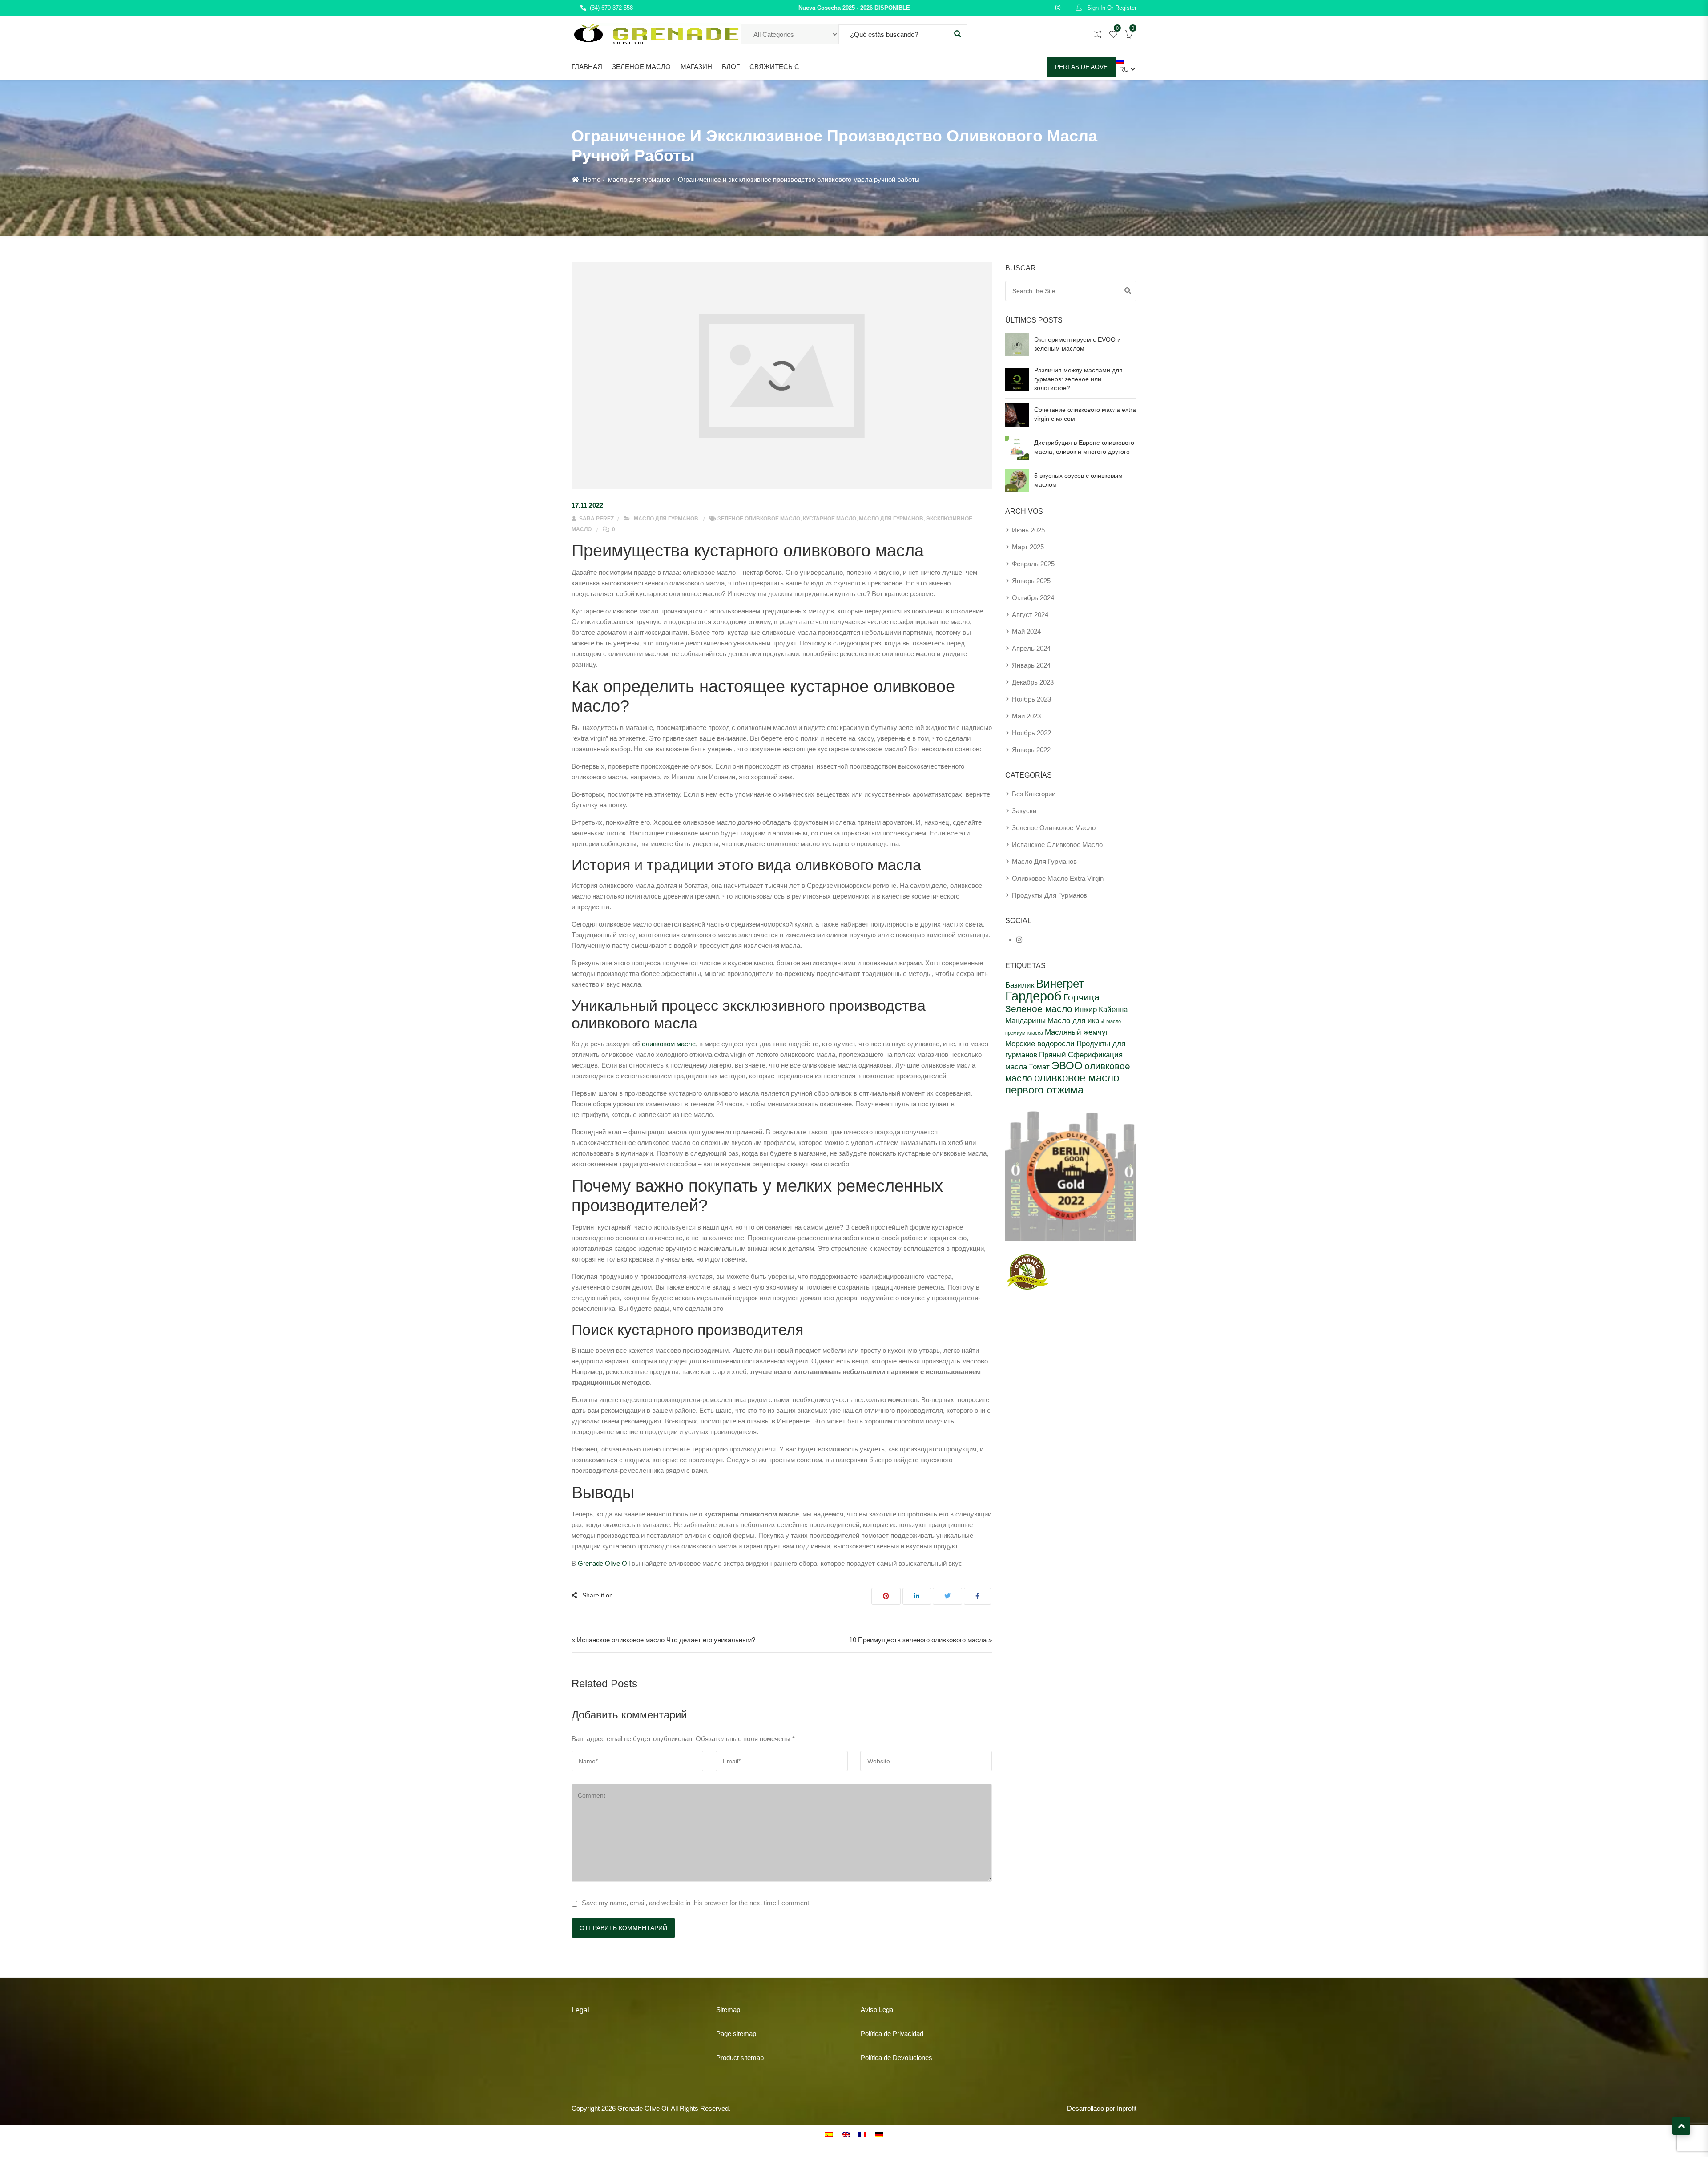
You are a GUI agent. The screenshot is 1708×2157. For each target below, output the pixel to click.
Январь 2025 (1031, 581)
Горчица (1082, 997)
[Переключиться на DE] (879, 2134)
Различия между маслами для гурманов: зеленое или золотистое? (1078, 379)
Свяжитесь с (774, 67)
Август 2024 (1030, 615)
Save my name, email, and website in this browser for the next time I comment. (696, 1903)
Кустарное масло (830, 519)
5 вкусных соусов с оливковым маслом (1078, 480)
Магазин (696, 67)
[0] (1113, 35)
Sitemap (728, 2010)
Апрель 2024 (1031, 648)
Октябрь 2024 (1033, 598)
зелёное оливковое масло (759, 519)
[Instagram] (1019, 940)
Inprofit (1127, 2108)
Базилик (1020, 985)
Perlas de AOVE (1081, 67)
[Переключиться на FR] (862, 2134)
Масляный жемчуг (1077, 1032)
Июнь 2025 (1028, 530)
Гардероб (1033, 996)
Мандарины (1025, 1020)
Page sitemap (736, 2034)
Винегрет (1060, 984)
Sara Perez (596, 519)
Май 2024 (1026, 631)
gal (890, 2010)
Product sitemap (740, 2058)
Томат (1039, 1067)
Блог (731, 67)
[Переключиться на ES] (829, 2134)
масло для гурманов (639, 179)
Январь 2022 (1031, 750)
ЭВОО (1067, 1066)
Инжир (1086, 1009)
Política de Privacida (890, 2034)
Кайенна (1113, 1009)
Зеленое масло (641, 67)
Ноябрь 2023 (1031, 699)
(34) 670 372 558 (611, 8)
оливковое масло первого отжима (1062, 1084)
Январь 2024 (1031, 665)
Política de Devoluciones (896, 2058)
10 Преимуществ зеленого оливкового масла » (920, 1640)
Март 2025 (1028, 547)
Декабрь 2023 (1033, 682)
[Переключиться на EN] (846, 2134)
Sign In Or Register (1111, 8)
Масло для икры (1076, 1020)
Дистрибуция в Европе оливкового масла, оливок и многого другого (1084, 447)
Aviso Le (873, 2010)
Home (592, 179)
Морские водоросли (1040, 1044)
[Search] (1128, 291)
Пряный (1053, 1055)
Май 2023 (1026, 716)
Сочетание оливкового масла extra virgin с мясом (1085, 414)
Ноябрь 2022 (1031, 733)
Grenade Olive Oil (604, 1563)
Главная (587, 67)
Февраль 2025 (1033, 564)
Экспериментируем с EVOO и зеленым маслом (1078, 344)
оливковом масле (669, 1044)
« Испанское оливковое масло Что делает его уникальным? (663, 1640)
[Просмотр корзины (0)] (1129, 35)
